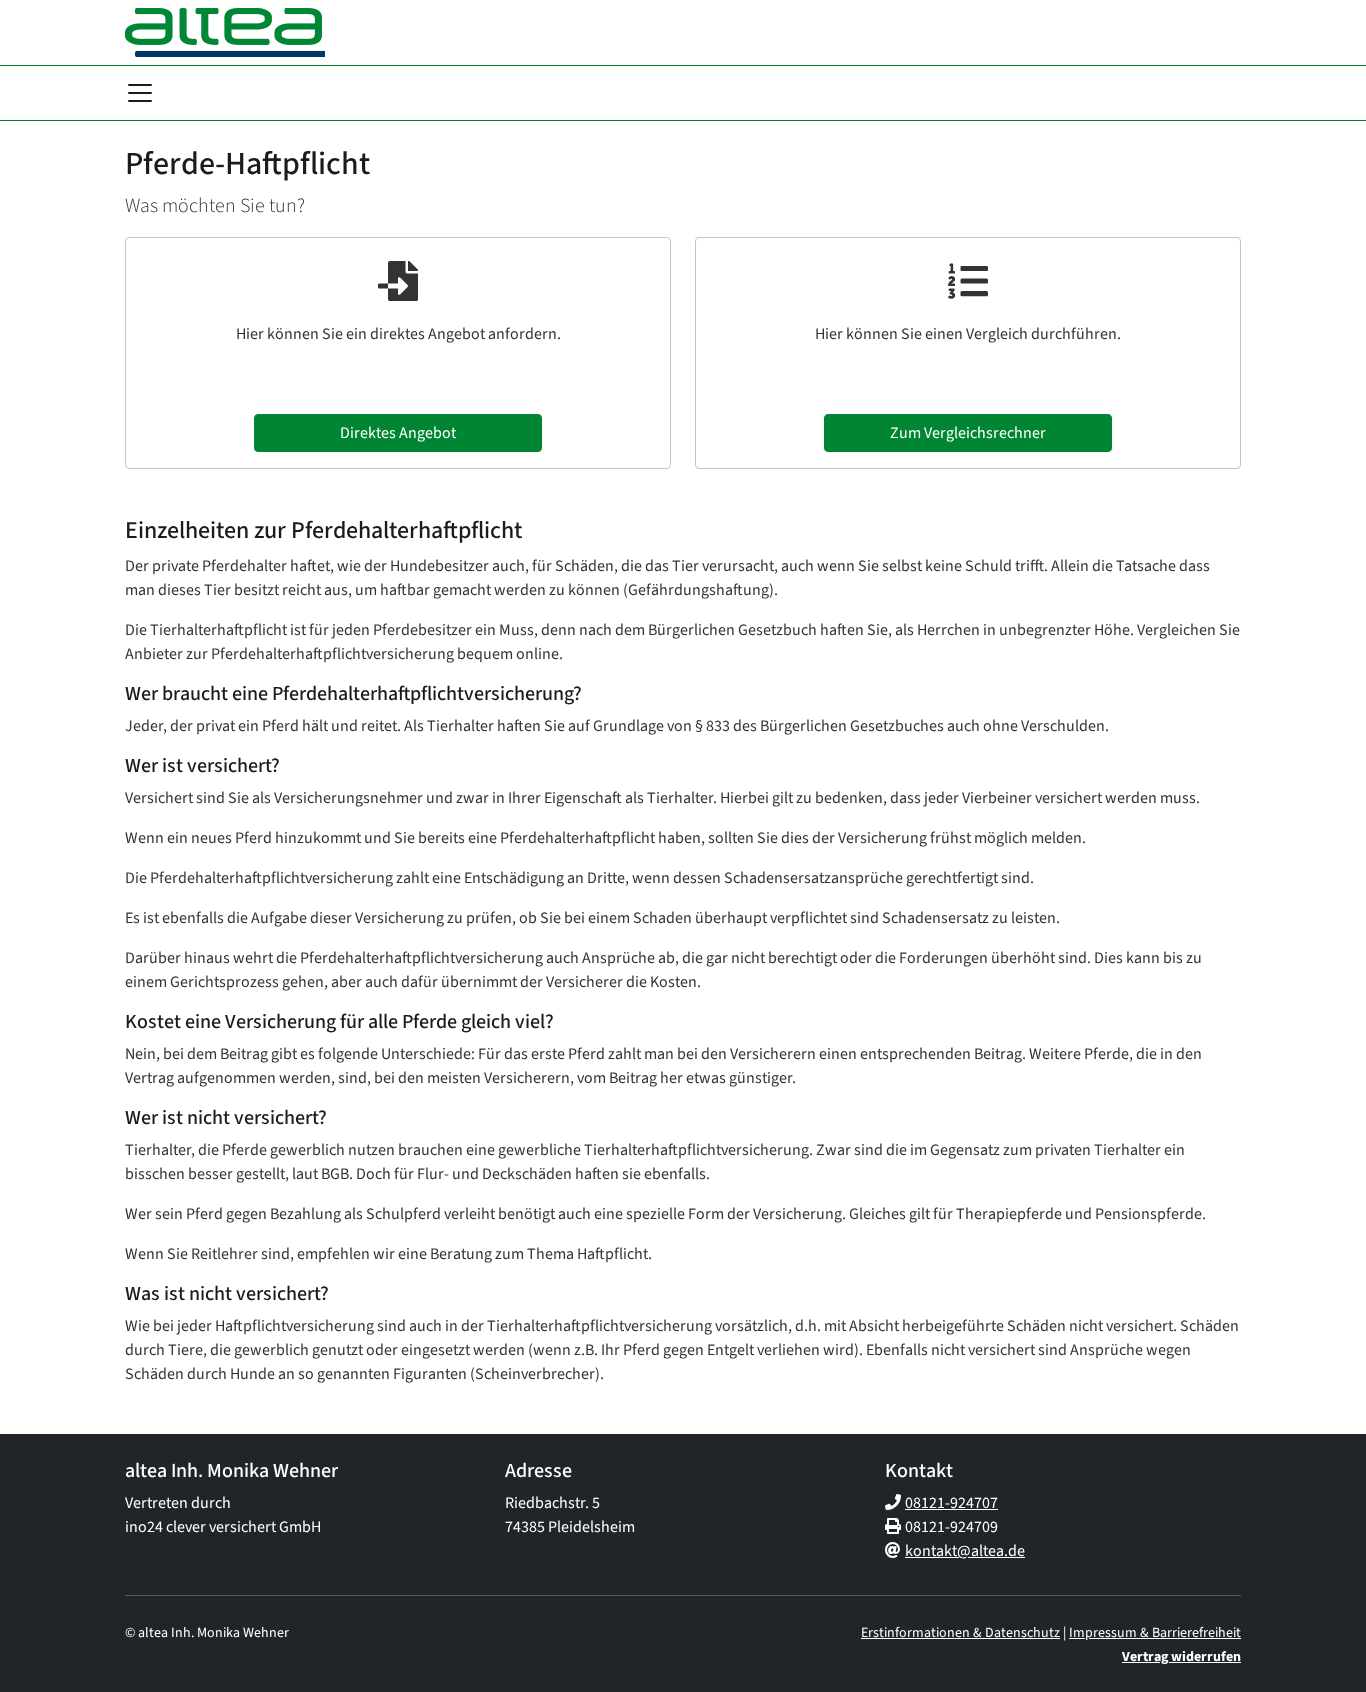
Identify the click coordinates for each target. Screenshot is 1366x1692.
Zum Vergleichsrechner (968, 433)
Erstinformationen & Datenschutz (960, 1633)
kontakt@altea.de (965, 1551)
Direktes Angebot (398, 433)
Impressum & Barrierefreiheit (1155, 1633)
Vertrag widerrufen (1181, 1657)
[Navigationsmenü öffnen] (140, 93)
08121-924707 (951, 1503)
